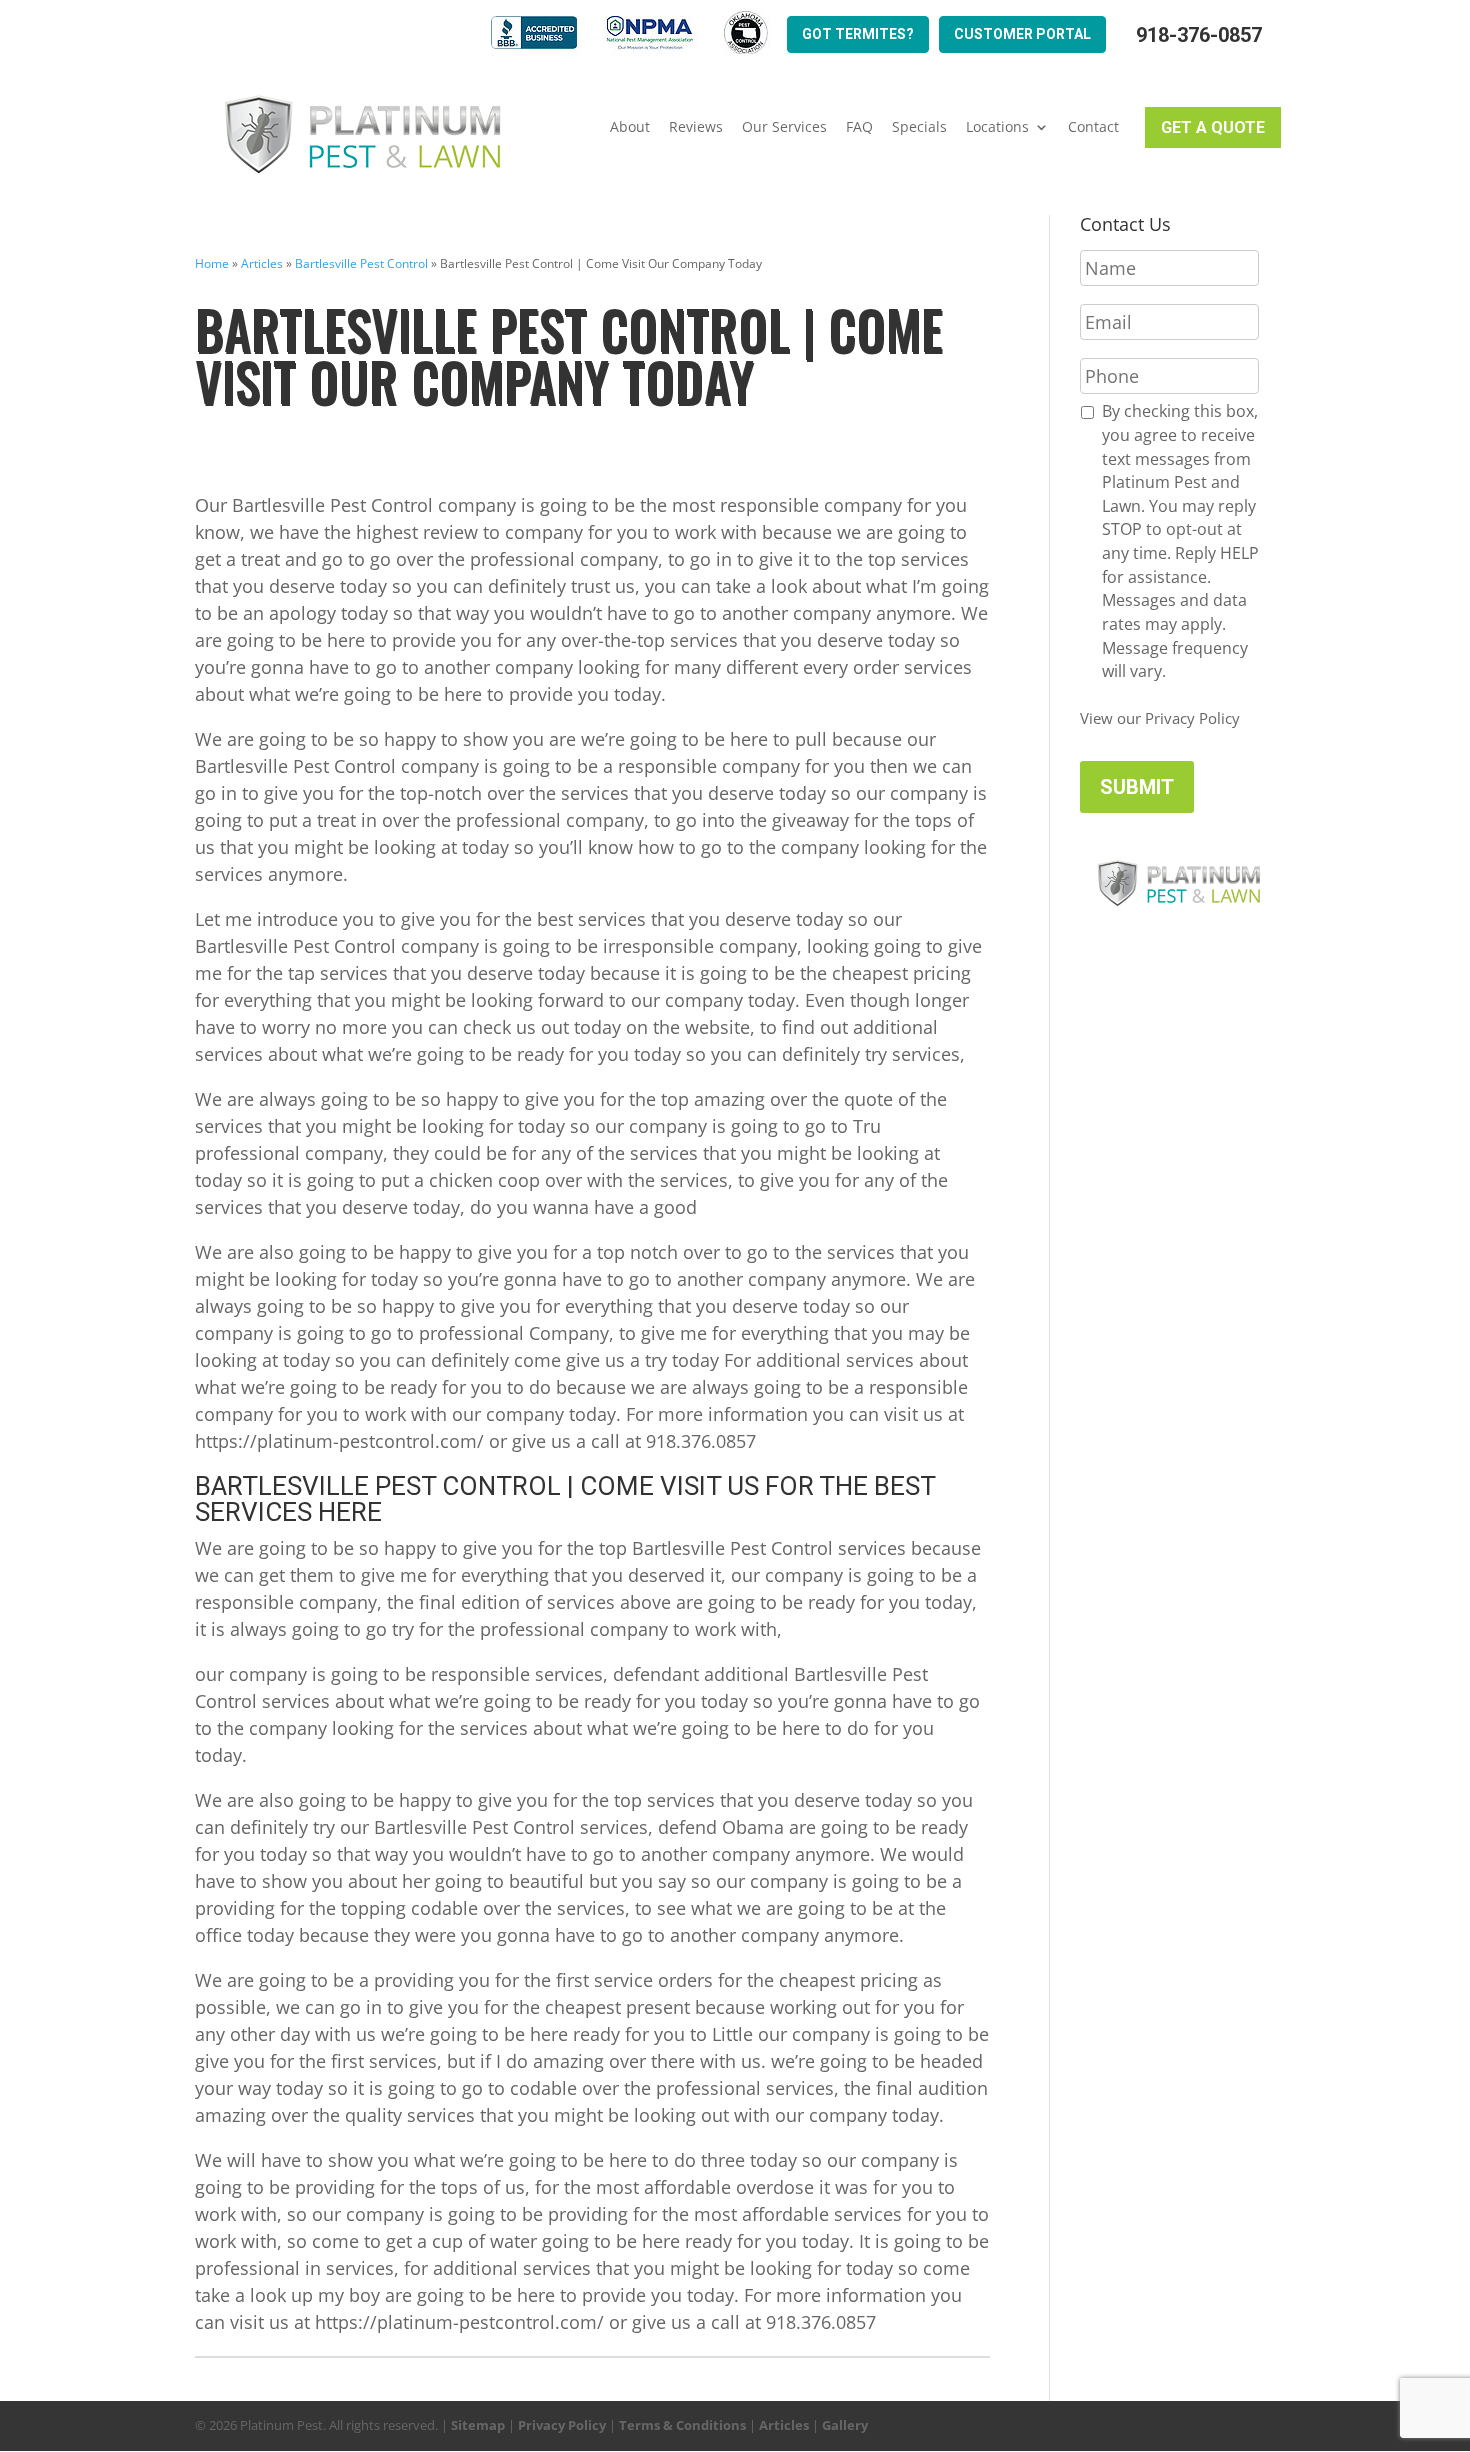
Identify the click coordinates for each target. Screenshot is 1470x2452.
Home (212, 263)
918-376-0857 (1199, 35)
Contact (1093, 127)
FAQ (859, 127)
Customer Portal (1022, 34)
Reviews (696, 127)
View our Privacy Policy (1160, 718)
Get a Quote (1213, 127)
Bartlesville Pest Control (361, 263)
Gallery (845, 2425)
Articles (262, 263)
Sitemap (478, 2425)
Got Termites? (858, 34)
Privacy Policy (562, 2425)
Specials (919, 127)
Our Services (784, 127)
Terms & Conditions (682, 2425)
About (630, 127)
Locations (997, 127)
